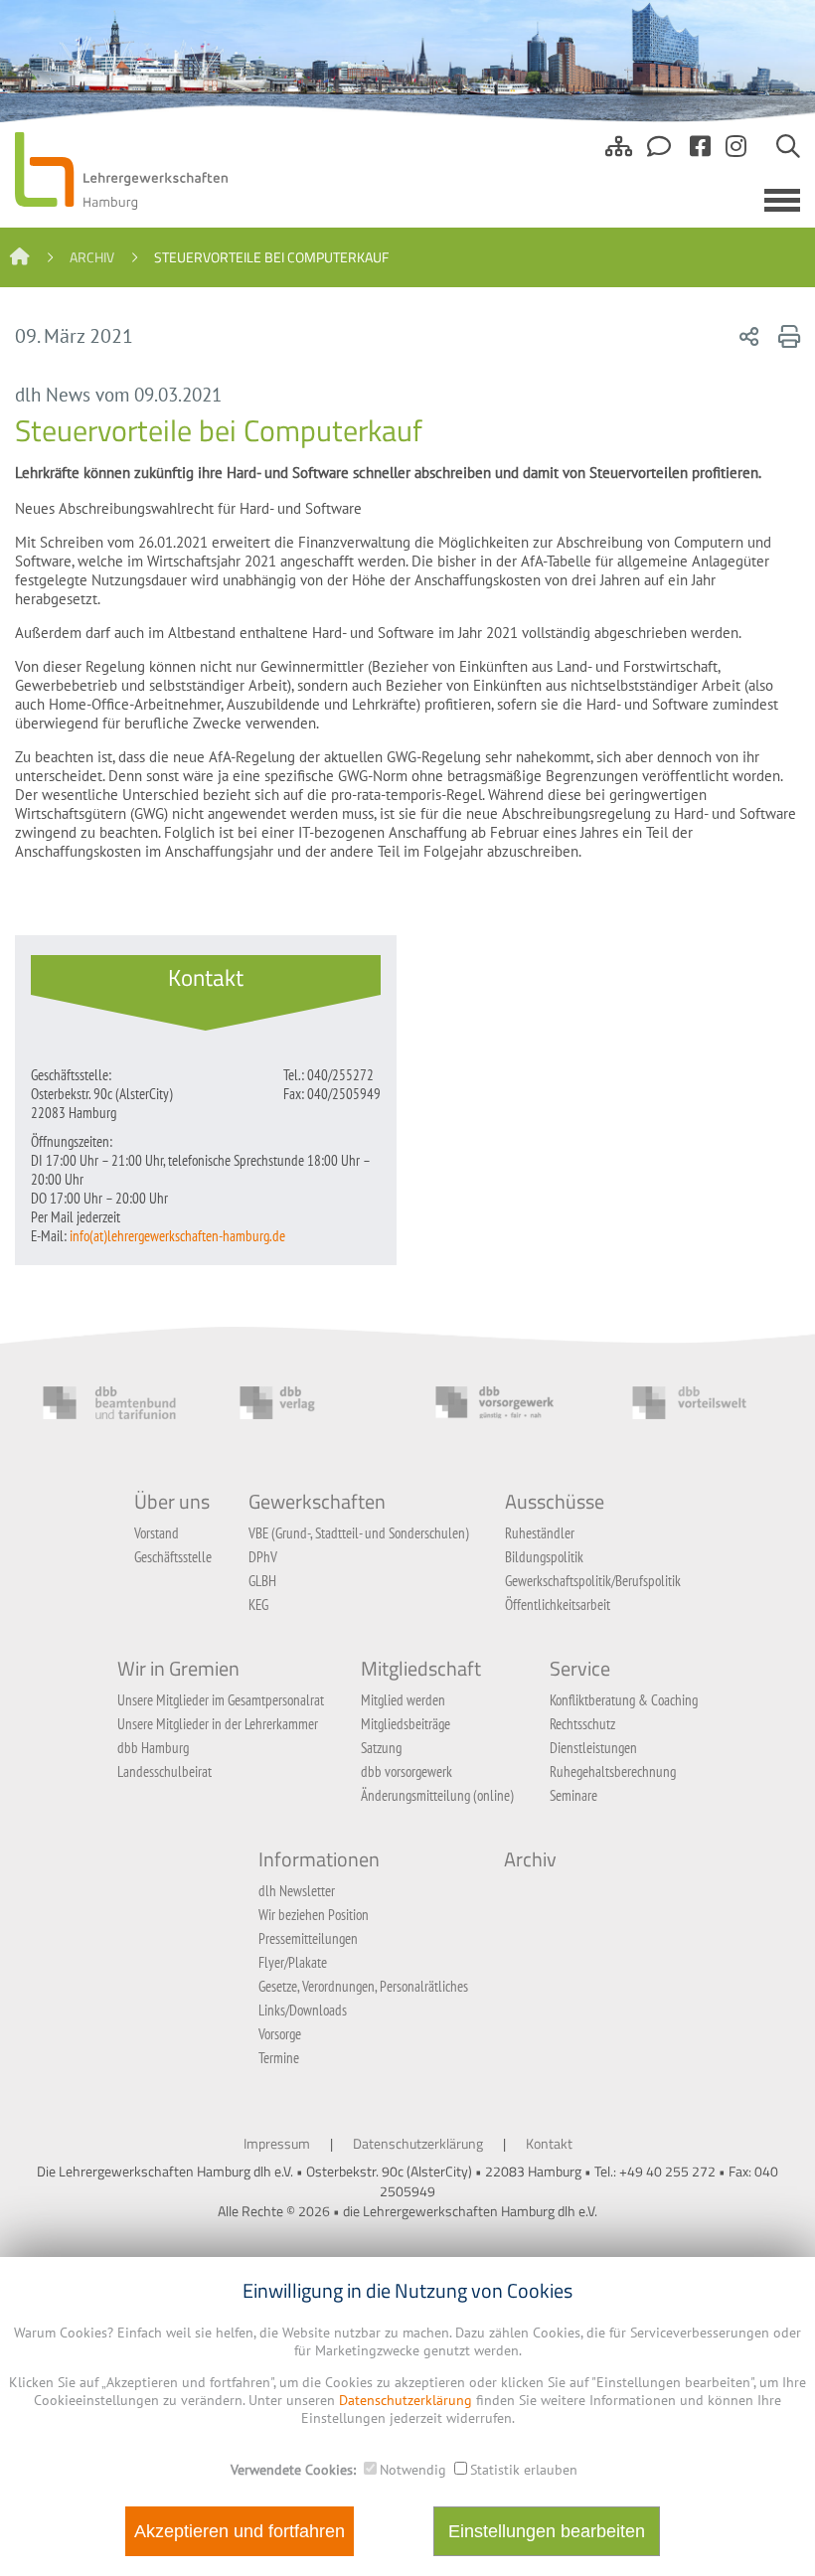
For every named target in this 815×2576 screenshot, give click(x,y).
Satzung (381, 1748)
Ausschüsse (555, 1502)
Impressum (277, 2144)
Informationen (319, 1859)
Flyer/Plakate (293, 1962)
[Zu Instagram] (736, 154)
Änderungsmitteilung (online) (437, 1795)
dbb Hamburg (153, 1748)
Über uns (172, 1502)
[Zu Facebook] (700, 154)
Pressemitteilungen (308, 1938)
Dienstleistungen (593, 1748)
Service (580, 1669)
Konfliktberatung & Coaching (624, 1700)
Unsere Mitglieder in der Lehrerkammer (218, 1724)
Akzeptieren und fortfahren (240, 2531)
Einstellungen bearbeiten (547, 2531)
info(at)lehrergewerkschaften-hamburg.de (177, 1236)
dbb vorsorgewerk (407, 1771)
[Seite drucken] (786, 336)
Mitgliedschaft (421, 1669)
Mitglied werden (403, 1700)
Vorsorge (280, 2034)
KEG (258, 1605)
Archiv (92, 257)
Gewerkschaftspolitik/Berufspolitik (593, 1581)
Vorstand (157, 1533)
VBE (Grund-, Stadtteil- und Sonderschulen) (359, 1533)
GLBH (262, 1581)
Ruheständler (540, 1533)
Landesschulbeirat (164, 1771)
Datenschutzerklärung (418, 2144)
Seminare (573, 1795)
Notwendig (413, 2470)
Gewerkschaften (317, 1502)
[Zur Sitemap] (619, 154)
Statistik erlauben (524, 2470)
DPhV (263, 1557)
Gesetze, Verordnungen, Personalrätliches (363, 1986)
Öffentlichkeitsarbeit (558, 1605)
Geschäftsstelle (173, 1557)
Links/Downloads (303, 2010)
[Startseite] (20, 257)
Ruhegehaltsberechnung (613, 1771)
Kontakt (549, 2144)
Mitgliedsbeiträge (406, 1724)
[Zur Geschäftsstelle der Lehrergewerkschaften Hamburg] (661, 154)
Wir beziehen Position (314, 1915)
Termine (279, 2058)
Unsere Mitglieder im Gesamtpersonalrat (221, 1700)
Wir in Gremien (178, 1669)
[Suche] (788, 154)
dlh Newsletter (297, 1891)
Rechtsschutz (582, 1724)
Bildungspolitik (544, 1557)
